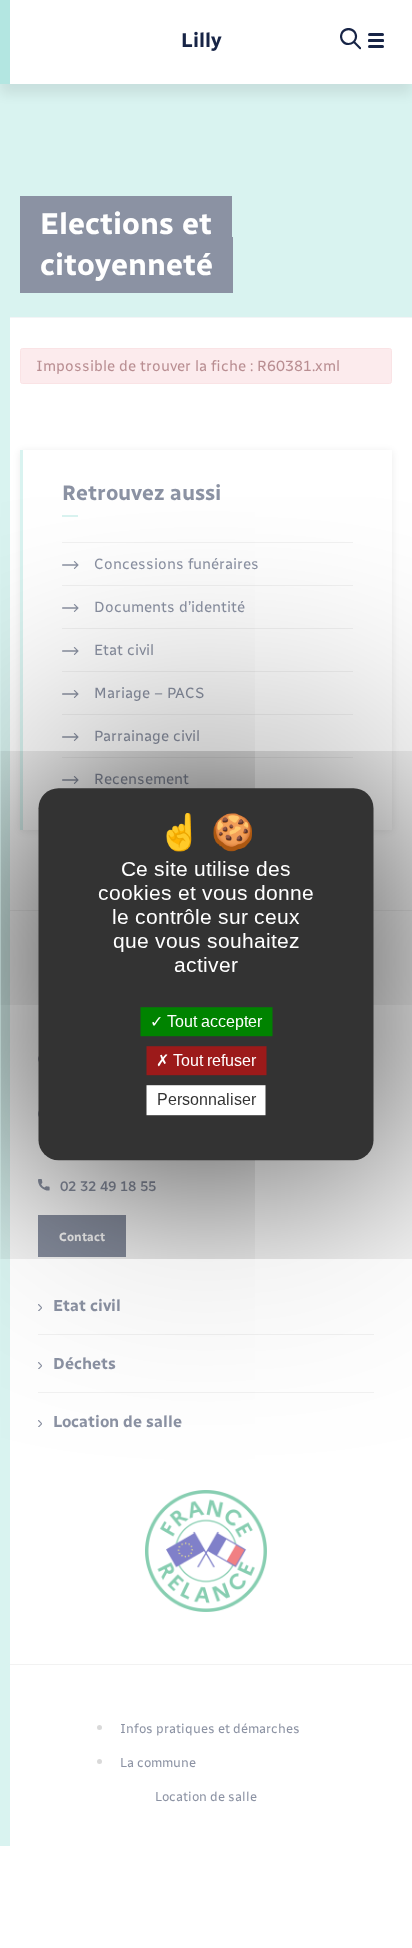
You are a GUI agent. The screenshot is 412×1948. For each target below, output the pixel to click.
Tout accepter (212, 1021)
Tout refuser (212, 1060)
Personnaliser (206, 1100)
